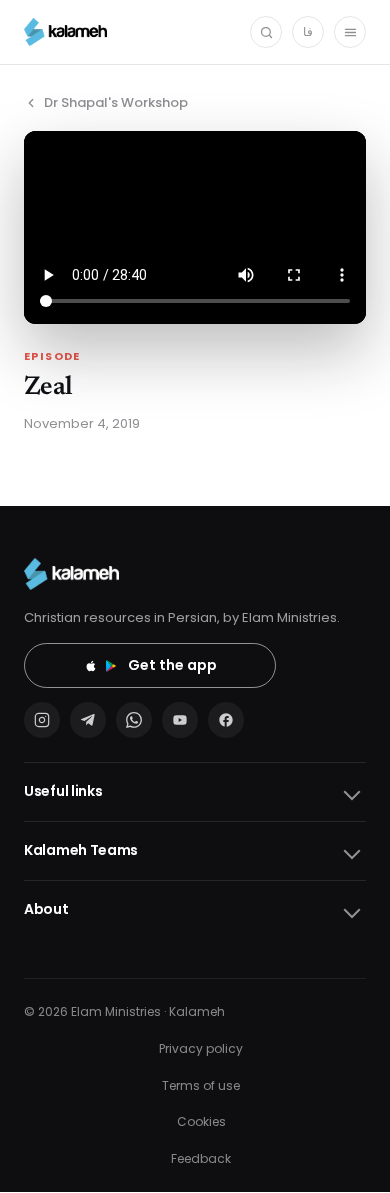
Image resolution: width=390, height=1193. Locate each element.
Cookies (201, 1121)
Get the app (172, 665)
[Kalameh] (65, 32)
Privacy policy (201, 1048)
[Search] (266, 32)
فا (308, 31)
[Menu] (350, 32)
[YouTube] (180, 720)
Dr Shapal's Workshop (116, 102)
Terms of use (201, 1085)
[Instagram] (42, 720)
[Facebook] (226, 720)
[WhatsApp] (134, 720)
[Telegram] (88, 720)
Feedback (201, 1158)
